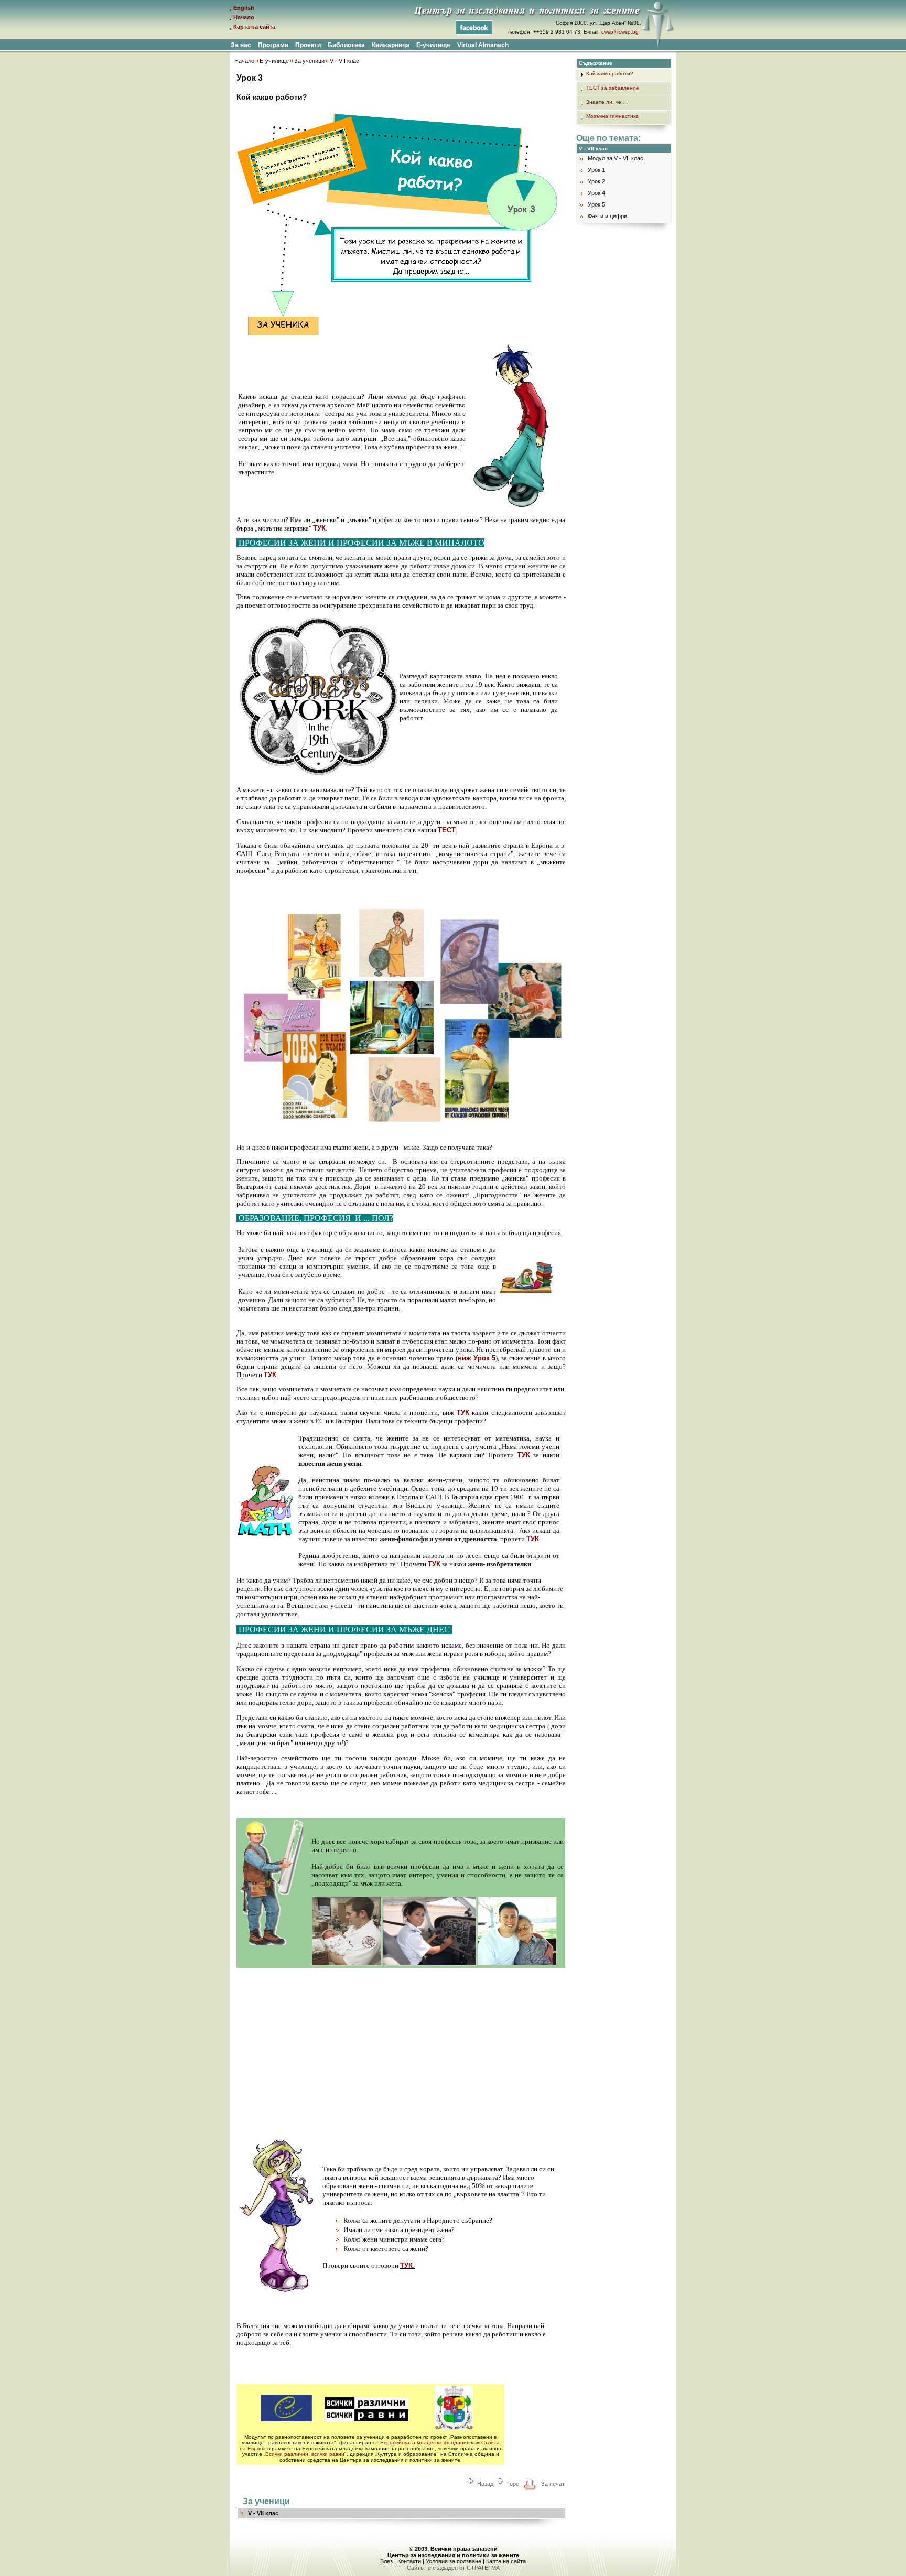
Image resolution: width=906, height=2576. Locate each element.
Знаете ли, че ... (607, 102)
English (244, 8)
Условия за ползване (454, 2561)
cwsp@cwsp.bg (620, 32)
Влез (386, 2561)
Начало (244, 17)
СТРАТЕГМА (483, 2568)
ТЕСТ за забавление (613, 88)
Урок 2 (596, 181)
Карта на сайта (254, 27)
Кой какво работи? (610, 74)
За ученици (309, 61)
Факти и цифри (607, 216)
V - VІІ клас (344, 61)
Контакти (409, 2561)
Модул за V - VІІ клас (616, 158)
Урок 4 (596, 193)
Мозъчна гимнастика (612, 116)
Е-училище (274, 61)
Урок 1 (596, 170)
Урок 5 (596, 204)
